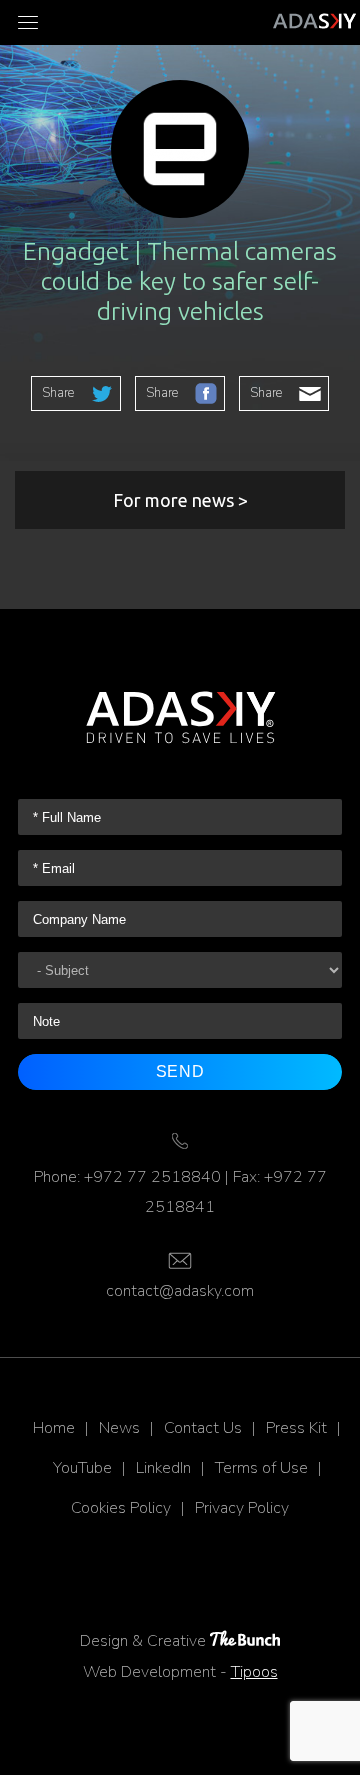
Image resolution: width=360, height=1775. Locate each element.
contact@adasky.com (180, 1291)
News (119, 1428)
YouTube (82, 1468)
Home (54, 1428)
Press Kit (296, 1428)
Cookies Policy (121, 1508)
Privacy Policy (242, 1508)
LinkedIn (163, 1468)
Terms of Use (261, 1468)
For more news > (180, 500)
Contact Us (203, 1428)
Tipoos (254, 1672)
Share (58, 393)
